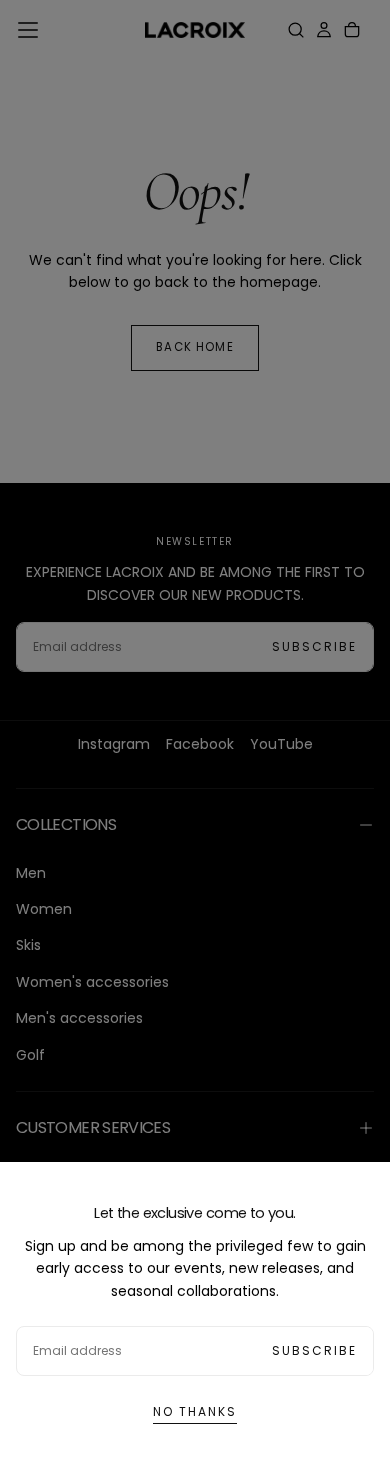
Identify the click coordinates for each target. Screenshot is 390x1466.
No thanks (195, 1411)
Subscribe (314, 1350)
